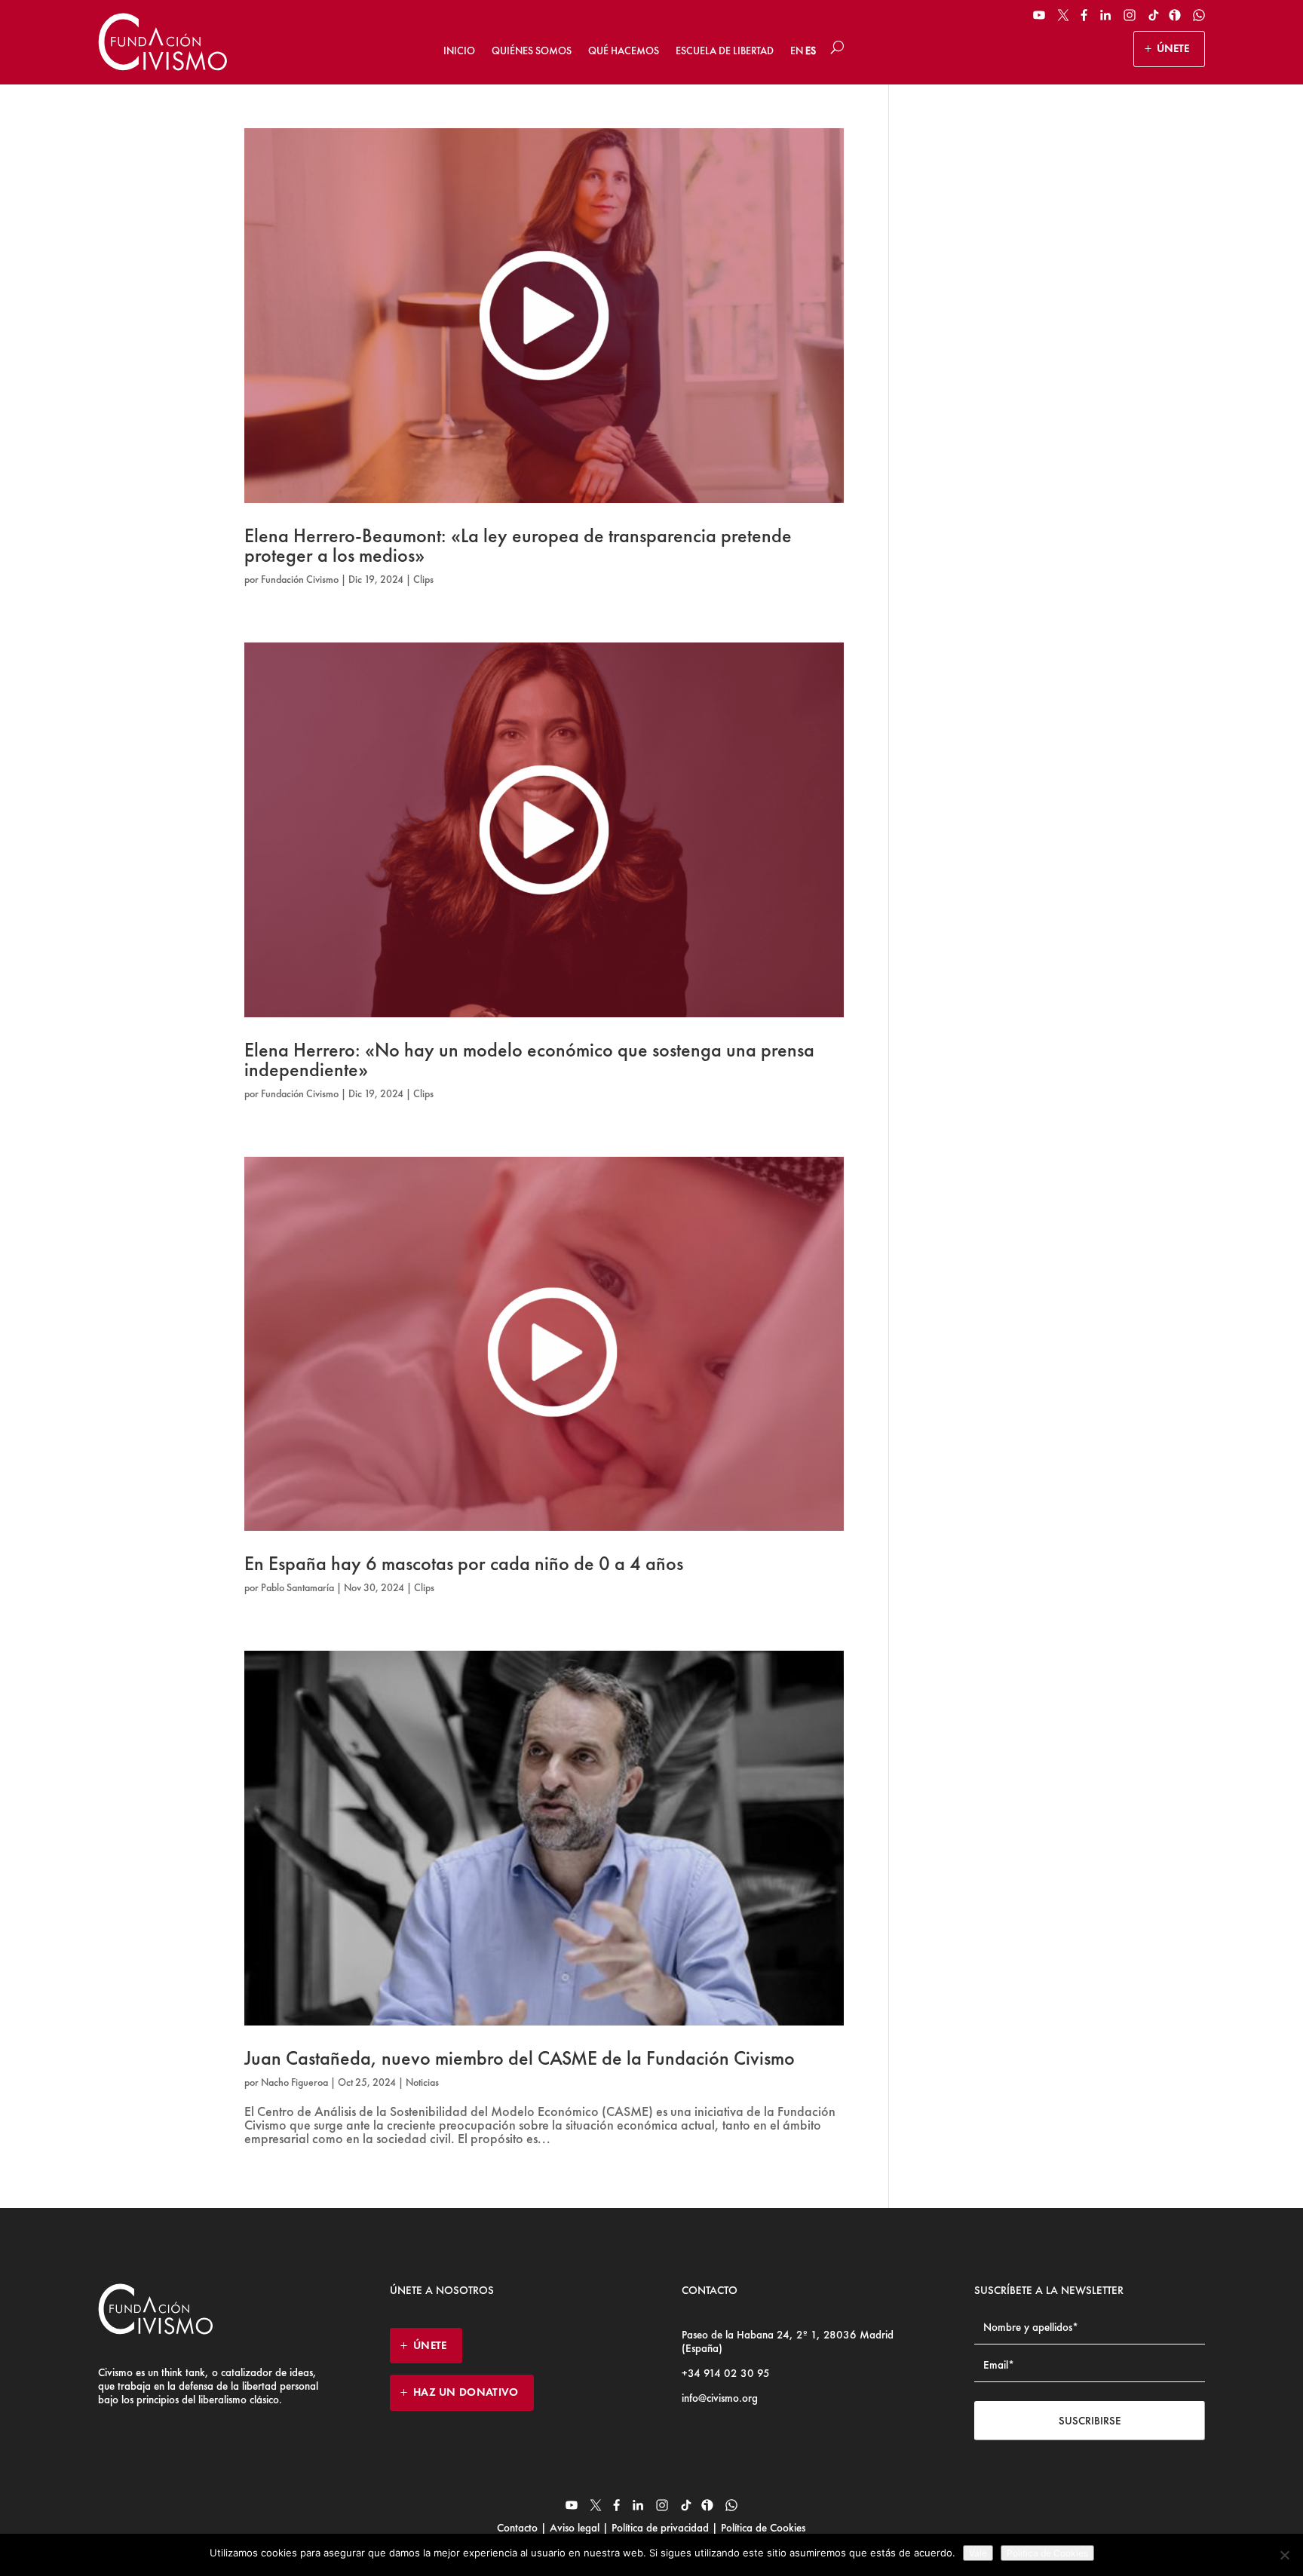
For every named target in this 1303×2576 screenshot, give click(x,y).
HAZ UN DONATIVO (466, 2392)
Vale (978, 2553)
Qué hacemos (624, 51)
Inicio (459, 51)
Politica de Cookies (1047, 2553)
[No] (1284, 2555)
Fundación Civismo (300, 579)
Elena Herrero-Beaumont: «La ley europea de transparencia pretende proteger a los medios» (518, 545)
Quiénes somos (532, 51)
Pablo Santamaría (297, 1587)
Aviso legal (575, 2528)
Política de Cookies (762, 2528)
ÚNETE (1173, 48)
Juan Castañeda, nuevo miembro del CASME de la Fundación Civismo (520, 2058)
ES (811, 51)
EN (797, 51)
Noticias (422, 2082)
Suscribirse (1090, 2421)
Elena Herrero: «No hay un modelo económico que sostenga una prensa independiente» (529, 1060)
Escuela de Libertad (725, 51)
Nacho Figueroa (294, 2082)
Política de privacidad (660, 2528)
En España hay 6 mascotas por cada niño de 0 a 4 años (464, 1563)
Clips (423, 579)
